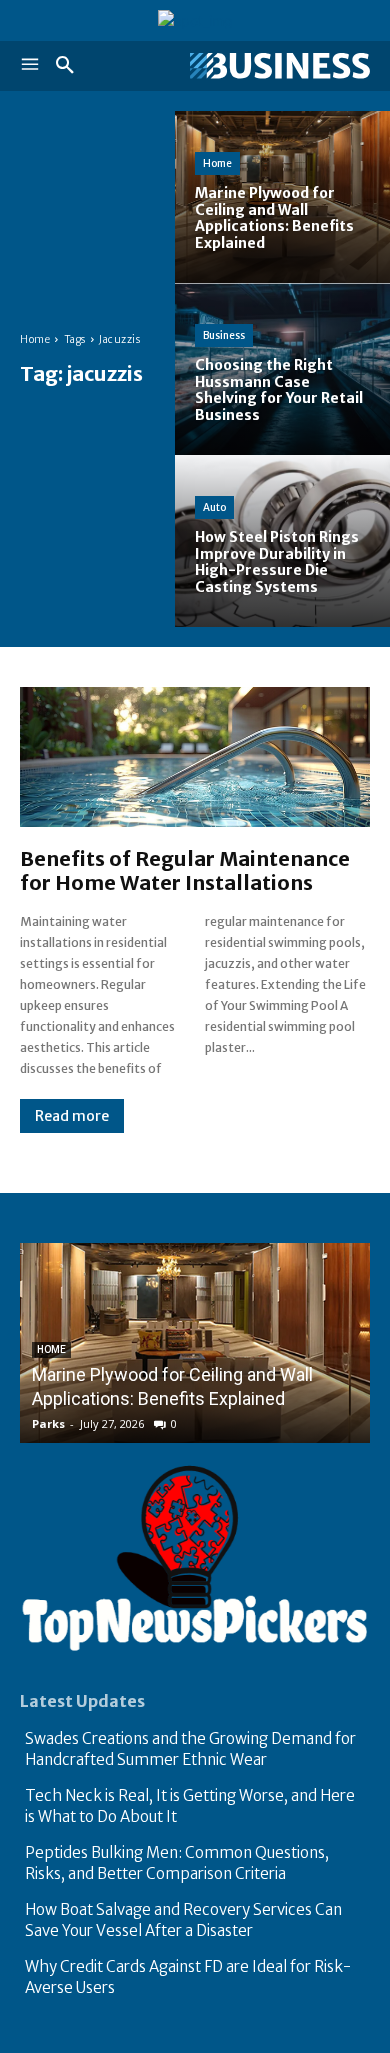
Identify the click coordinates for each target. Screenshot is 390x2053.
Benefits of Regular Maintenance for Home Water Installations (185, 870)
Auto (214, 507)
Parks (48, 1423)
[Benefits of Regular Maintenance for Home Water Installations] (195, 757)
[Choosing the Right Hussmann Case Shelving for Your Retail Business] (282, 369)
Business (224, 335)
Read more (72, 1116)
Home (35, 339)
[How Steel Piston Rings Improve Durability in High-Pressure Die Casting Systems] (282, 541)
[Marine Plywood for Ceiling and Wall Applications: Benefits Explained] (282, 197)
